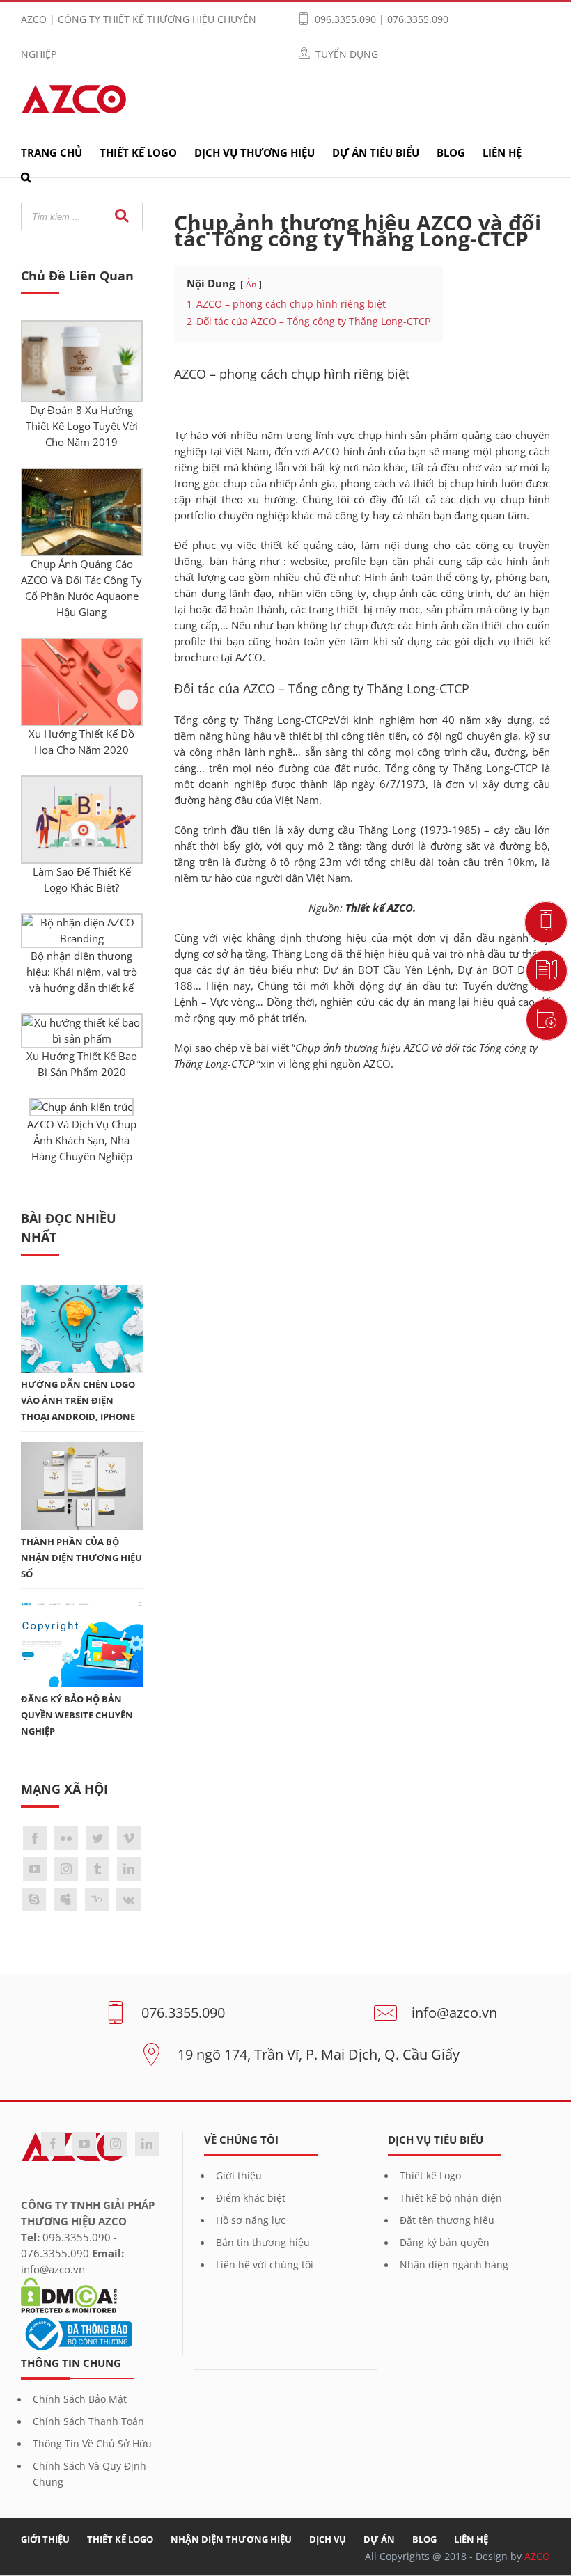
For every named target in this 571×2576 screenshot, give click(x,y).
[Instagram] (66, 1869)
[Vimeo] (129, 1838)
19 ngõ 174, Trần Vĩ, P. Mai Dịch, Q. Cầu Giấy (319, 2054)
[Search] (26, 181)
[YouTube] (35, 1869)
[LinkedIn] (129, 1869)
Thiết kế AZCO (379, 908)
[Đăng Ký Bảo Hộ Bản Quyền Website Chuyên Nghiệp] (82, 1607)
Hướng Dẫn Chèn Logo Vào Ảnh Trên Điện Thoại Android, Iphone (78, 1401)
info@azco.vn (454, 2012)
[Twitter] (97, 1838)
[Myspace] (65, 1899)
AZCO (377, 1064)
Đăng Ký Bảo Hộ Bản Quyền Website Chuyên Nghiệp (77, 1715)
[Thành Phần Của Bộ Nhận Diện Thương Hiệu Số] (82, 1450)
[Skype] (34, 1899)
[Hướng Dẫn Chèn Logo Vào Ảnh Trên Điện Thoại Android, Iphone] (82, 1293)
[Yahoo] (97, 1899)
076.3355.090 (183, 2012)
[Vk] (128, 1899)
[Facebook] (35, 1838)
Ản (251, 284)
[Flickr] (66, 1838)
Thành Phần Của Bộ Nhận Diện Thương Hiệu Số (81, 1558)
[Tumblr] (97, 1869)
